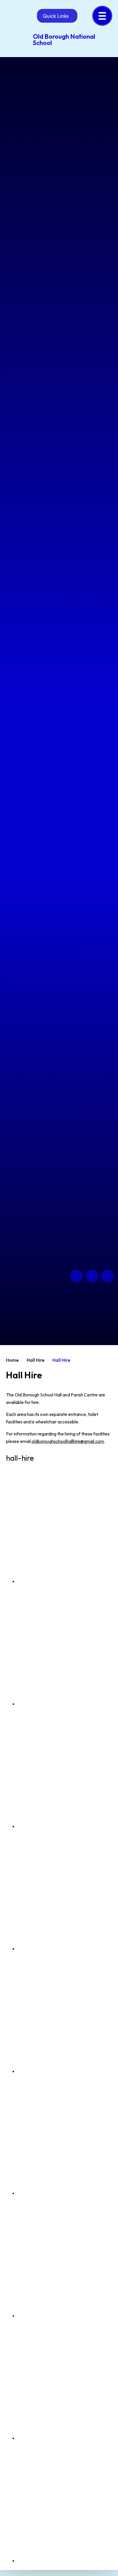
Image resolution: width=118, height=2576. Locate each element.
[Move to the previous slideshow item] (76, 1276)
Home (12, 1360)
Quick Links (56, 16)
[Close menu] (102, 16)
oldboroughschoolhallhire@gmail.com (68, 1441)
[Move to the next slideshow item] (92, 1276)
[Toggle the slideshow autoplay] (107, 1276)
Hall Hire (36, 1360)
